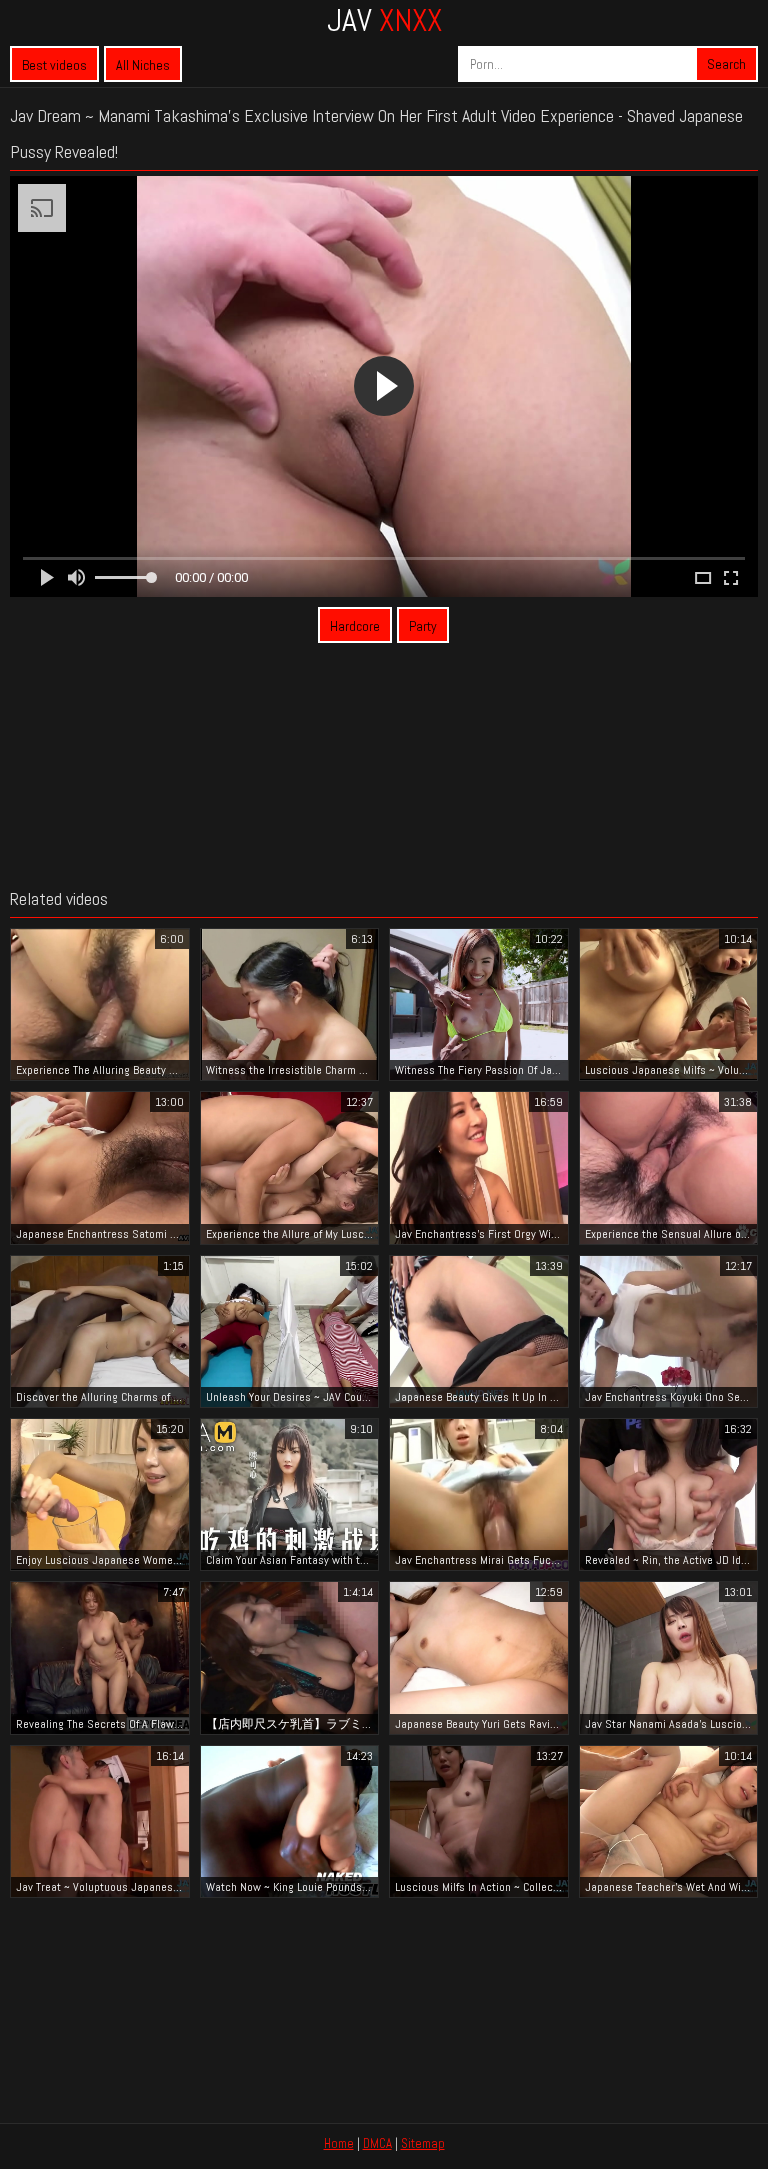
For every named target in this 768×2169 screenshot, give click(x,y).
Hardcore (355, 626)
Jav (384, 20)
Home (339, 2143)
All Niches (143, 65)
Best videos (54, 65)
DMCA (377, 2143)
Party (423, 626)
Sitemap (423, 2143)
